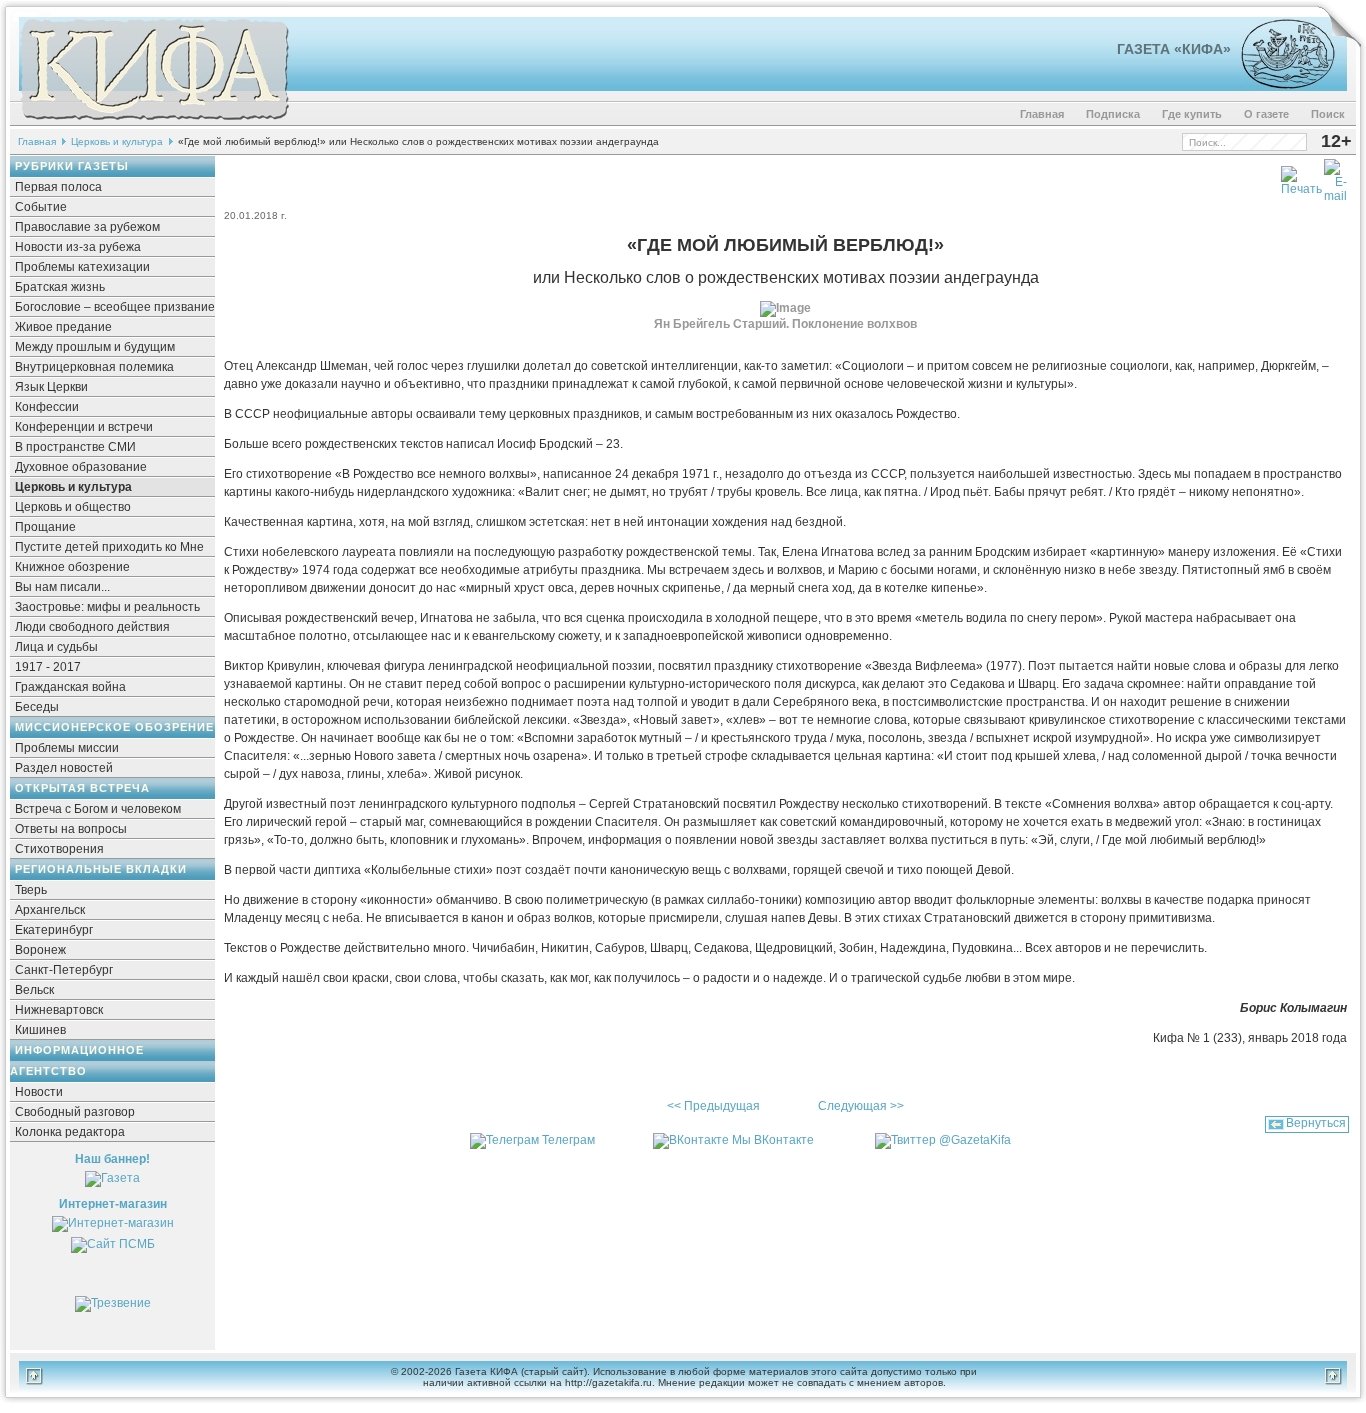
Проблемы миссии (67, 748)
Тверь (31, 890)
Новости (39, 1092)
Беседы (37, 707)
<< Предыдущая (713, 1106)
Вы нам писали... (62, 587)
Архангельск (50, 910)
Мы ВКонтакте (773, 1140)
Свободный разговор (75, 1112)
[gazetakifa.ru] (154, 122)
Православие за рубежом (87, 227)
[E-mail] (1335, 177)
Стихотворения (59, 849)
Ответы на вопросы (71, 829)
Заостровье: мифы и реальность (107, 607)
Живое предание (63, 327)
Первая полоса (58, 187)
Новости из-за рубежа (78, 247)
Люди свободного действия (92, 627)
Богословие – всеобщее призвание (115, 307)
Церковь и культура (117, 141)
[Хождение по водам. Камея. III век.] (1279, 85)
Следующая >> (861, 1106)
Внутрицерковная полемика (94, 367)
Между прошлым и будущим (95, 347)
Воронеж (40, 950)
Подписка (1113, 114)
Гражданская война (70, 687)
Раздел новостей (64, 768)
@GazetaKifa (975, 1140)
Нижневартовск (59, 1010)
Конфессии (47, 407)
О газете (1266, 114)
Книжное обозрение (72, 567)
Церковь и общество (73, 507)
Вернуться (1316, 1123)
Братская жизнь (60, 287)
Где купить (1192, 114)
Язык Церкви (51, 387)
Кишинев (40, 1030)
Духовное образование (81, 467)
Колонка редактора (70, 1132)
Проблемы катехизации (82, 267)
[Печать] (1301, 177)
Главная (1042, 114)
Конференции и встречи (84, 427)
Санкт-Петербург (64, 970)
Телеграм (568, 1140)
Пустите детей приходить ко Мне (109, 547)
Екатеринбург (54, 930)
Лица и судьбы (56, 647)
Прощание (45, 527)
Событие (41, 207)
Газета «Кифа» (1174, 49)
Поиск (1328, 114)
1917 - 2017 (48, 667)
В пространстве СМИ (75, 447)
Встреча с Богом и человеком (98, 809)
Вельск (34, 990)
